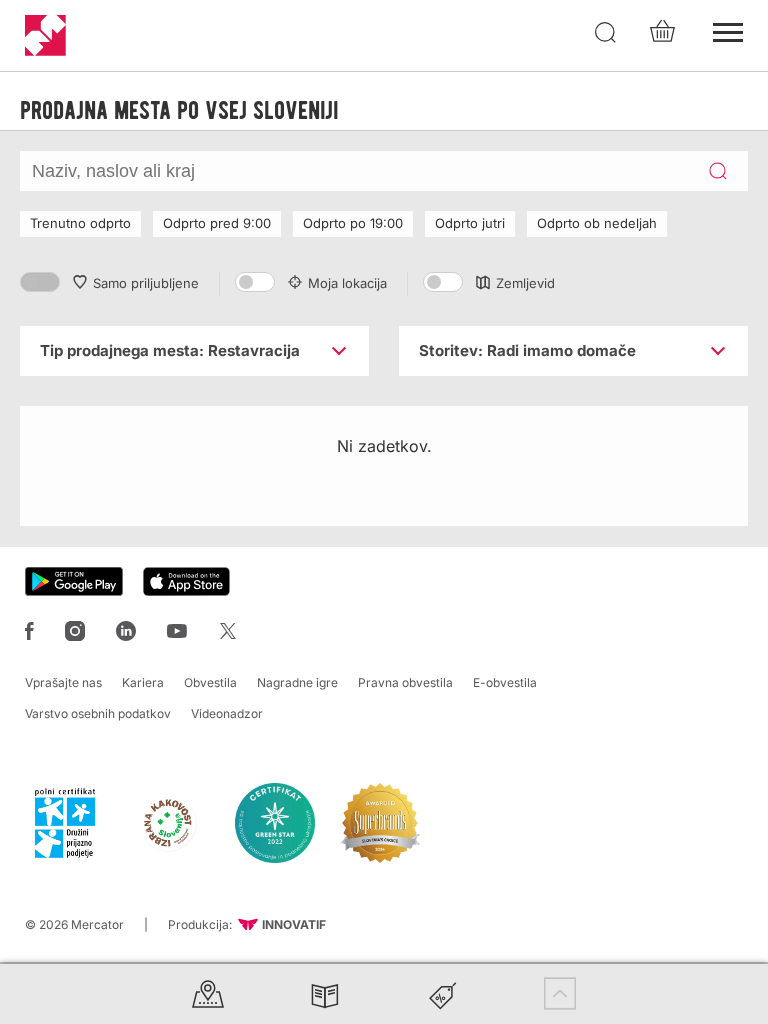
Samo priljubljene (146, 283)
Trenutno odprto (80, 223)
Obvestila (210, 682)
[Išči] (606, 33)
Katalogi (325, 993)
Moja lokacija (347, 283)
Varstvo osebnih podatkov (98, 713)
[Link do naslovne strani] (45, 35)
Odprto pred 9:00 (217, 223)
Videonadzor (227, 713)
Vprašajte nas (63, 682)
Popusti (443, 993)
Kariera (143, 682)
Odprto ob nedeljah (597, 223)
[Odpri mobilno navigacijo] (728, 30)
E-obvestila (505, 682)
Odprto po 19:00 (353, 223)
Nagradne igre (297, 682)
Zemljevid (525, 283)
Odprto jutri (470, 223)
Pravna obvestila (405, 682)
